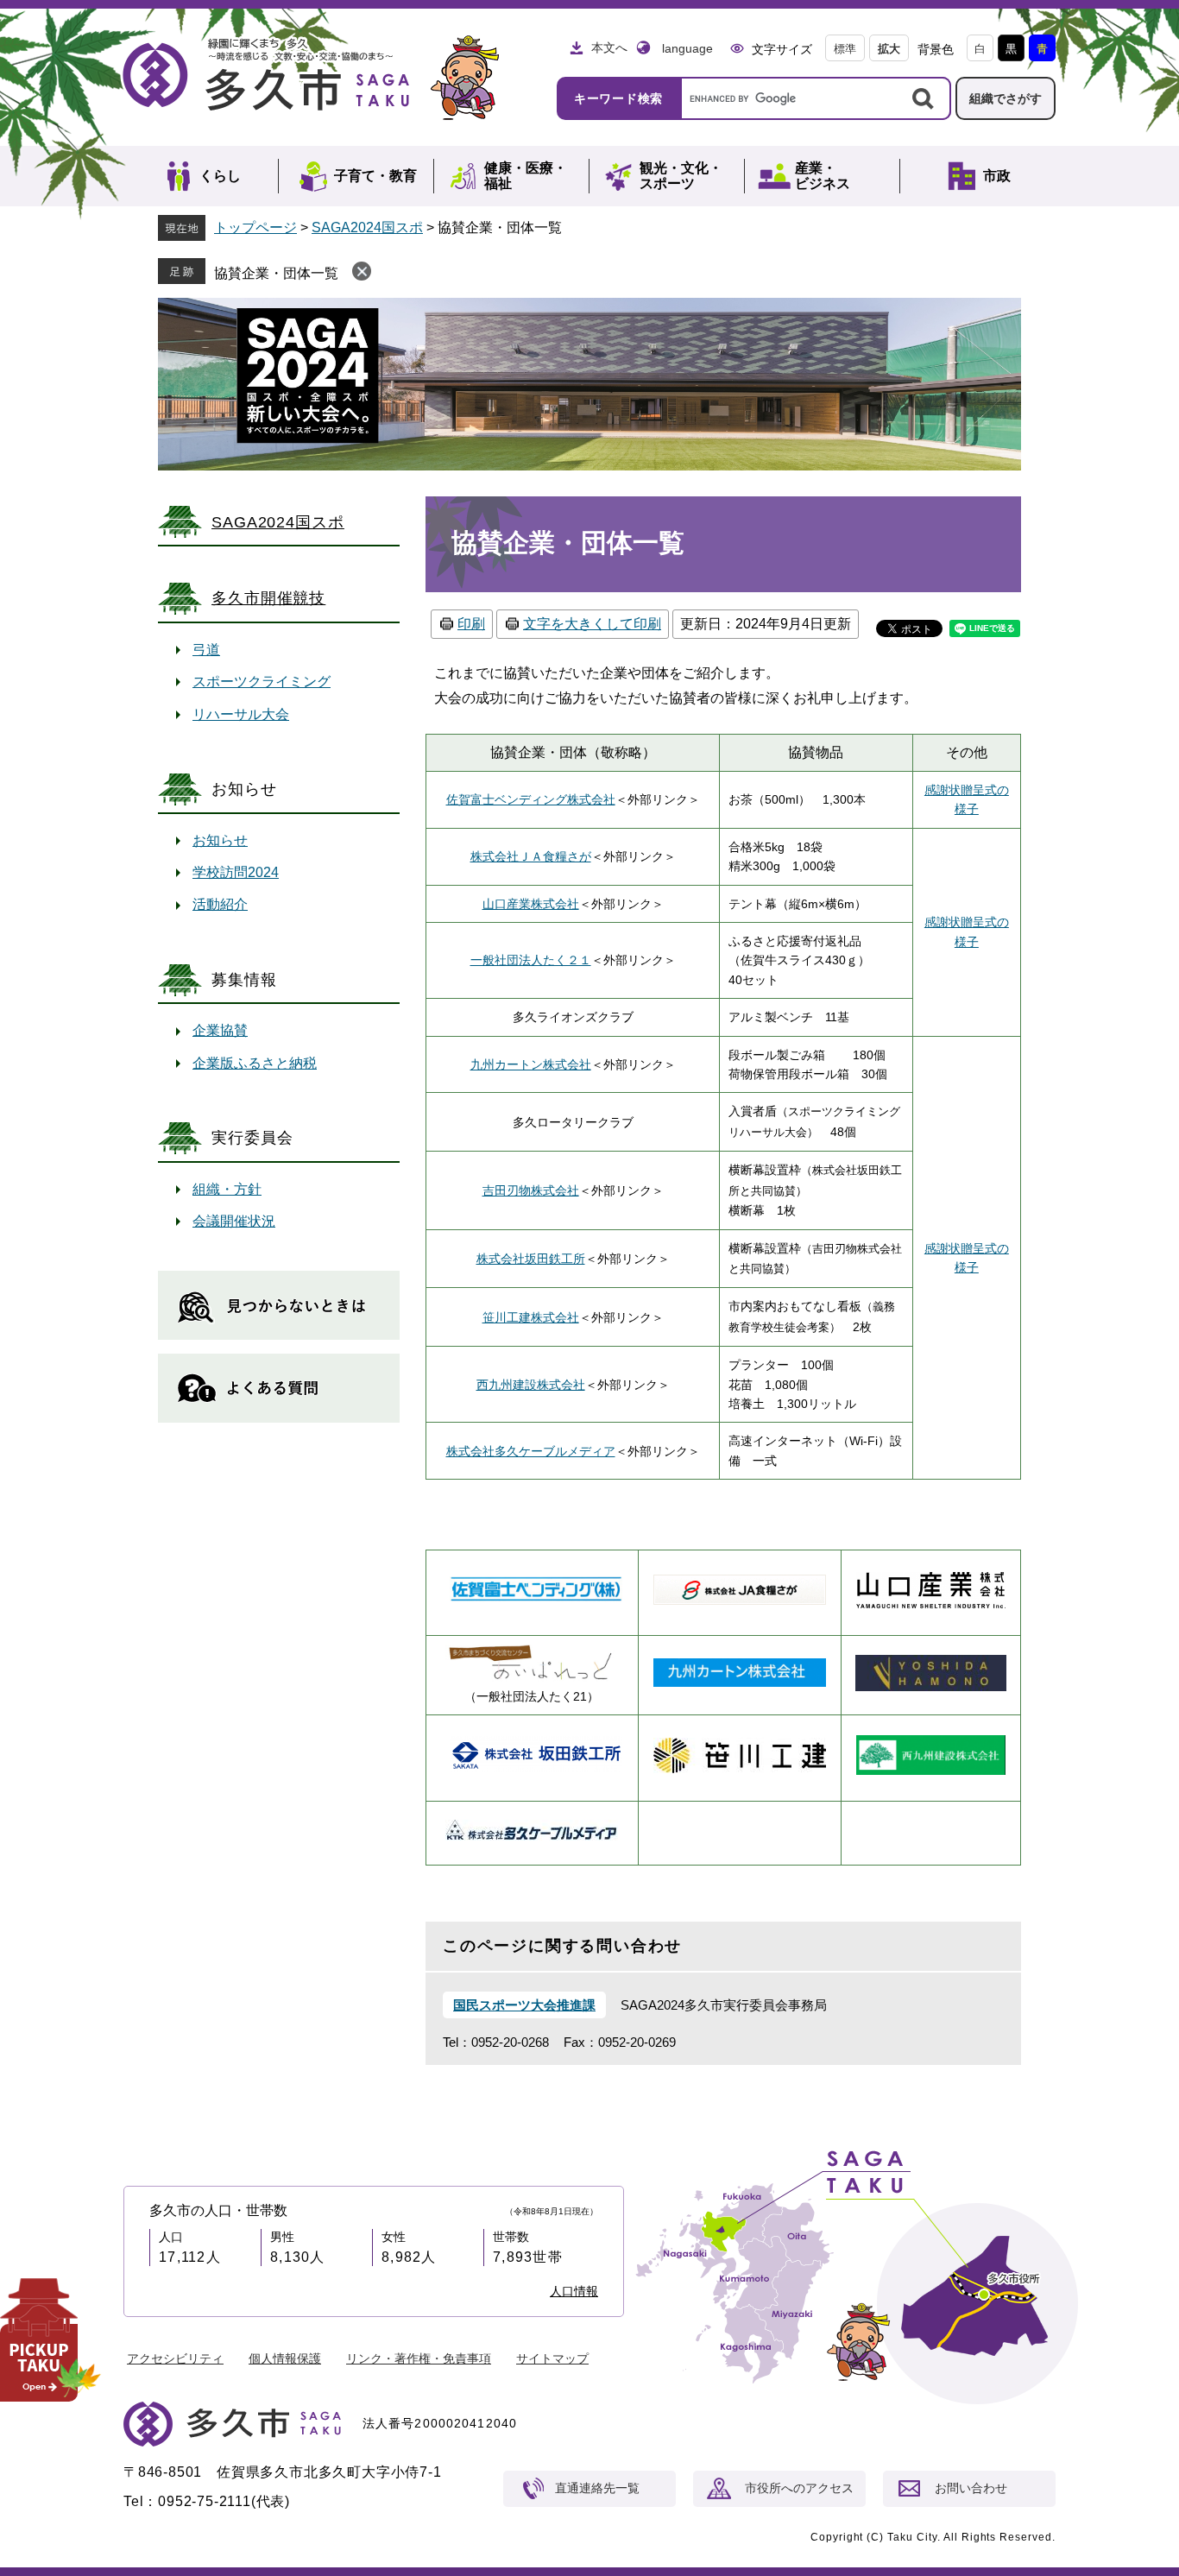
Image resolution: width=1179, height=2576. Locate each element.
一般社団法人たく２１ (531, 960)
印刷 (471, 624)
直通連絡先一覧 (597, 2488)
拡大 (889, 49)
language (687, 48)
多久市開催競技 (268, 598)
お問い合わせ (971, 2488)
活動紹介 (220, 904)
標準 (845, 49)
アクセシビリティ (175, 2358)
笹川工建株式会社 (531, 1317)
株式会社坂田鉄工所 (531, 1259)
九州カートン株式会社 (531, 1064)
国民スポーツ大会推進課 (524, 2005)
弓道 (206, 650)
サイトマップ (552, 2358)
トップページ (255, 227)
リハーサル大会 (241, 714)
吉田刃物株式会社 (531, 1190)
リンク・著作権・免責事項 (419, 2358)
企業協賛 (220, 1030)
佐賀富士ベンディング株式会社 (531, 799)
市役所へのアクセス (799, 2488)
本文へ (609, 47)
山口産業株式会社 (531, 904)
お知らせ (220, 840)
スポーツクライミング (262, 682)
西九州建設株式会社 (531, 1385)
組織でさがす (1006, 98)
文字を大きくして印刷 (592, 624)
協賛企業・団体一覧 (276, 273)
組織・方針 (227, 1189)
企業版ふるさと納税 (255, 1063)
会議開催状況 (234, 1221)
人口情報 (574, 2291)
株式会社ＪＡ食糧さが (531, 856)
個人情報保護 (285, 2358)
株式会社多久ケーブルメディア (531, 1451)
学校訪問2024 (236, 872)
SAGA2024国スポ (367, 227)
